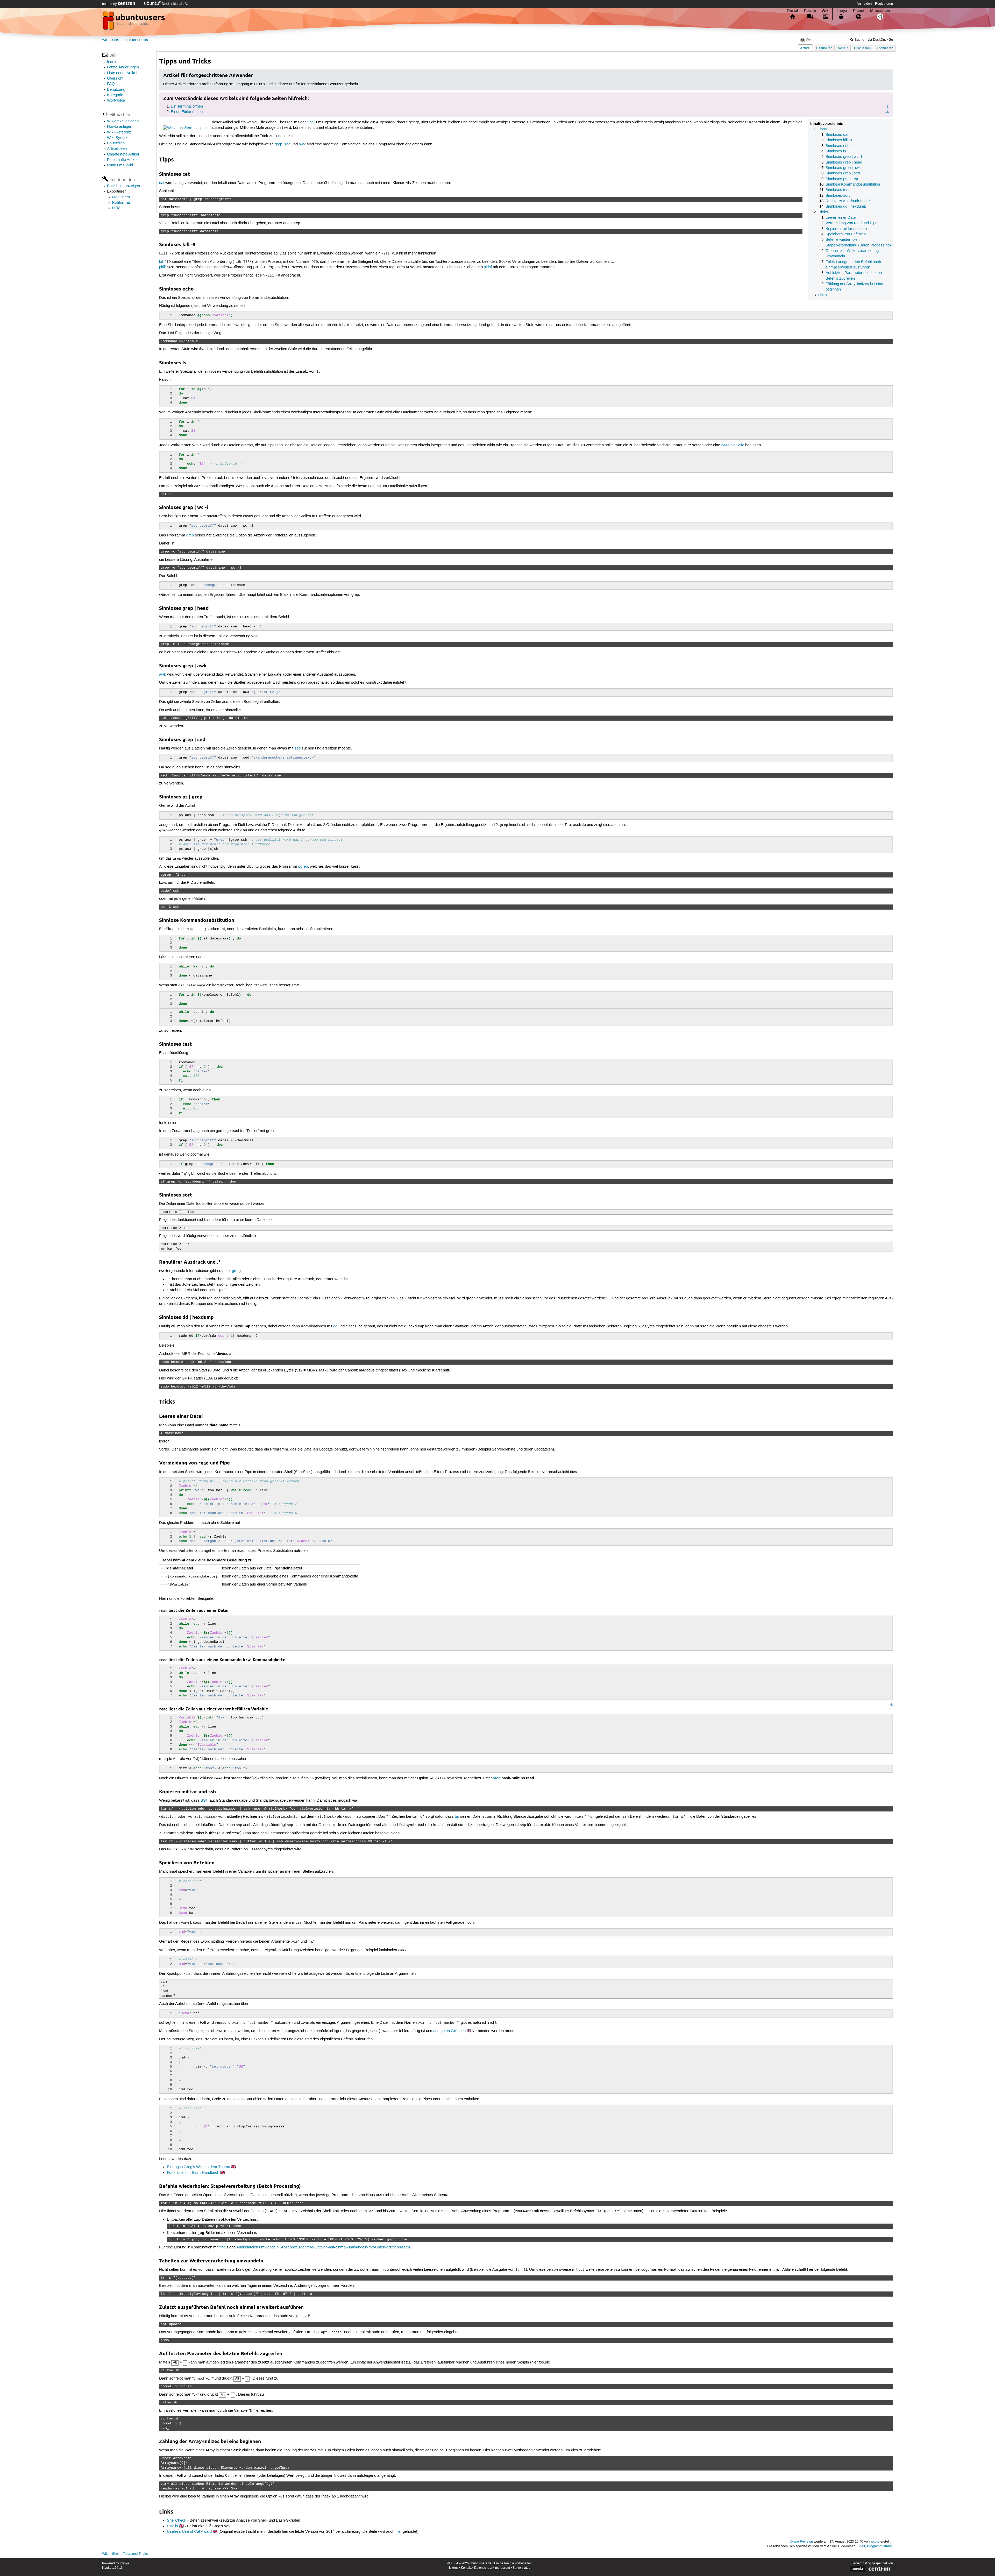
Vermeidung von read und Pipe (851, 223)
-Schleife (733, 445)
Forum (810, 11)
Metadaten (121, 197)
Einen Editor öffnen (187, 112)
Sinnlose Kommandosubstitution (853, 185)
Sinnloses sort (838, 196)
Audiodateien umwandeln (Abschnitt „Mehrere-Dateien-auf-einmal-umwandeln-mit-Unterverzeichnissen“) (324, 2247)
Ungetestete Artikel (123, 154)
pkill (162, 267)
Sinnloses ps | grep (842, 179)
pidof (488, 267)
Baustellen (116, 143)
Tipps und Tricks (135, 40)
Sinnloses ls (836, 151)
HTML (117, 208)
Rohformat (121, 203)
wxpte (875, 2542)
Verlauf (843, 48)
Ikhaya (841, 11)
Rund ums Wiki (120, 165)
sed (287, 144)
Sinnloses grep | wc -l (844, 157)
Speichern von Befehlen (846, 234)
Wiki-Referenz (119, 132)
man (497, 1778)
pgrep (303, 867)
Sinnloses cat (837, 135)
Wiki (826, 11)
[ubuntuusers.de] (134, 22)
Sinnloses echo (838, 146)
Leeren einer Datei (841, 218)
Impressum (502, 2568)
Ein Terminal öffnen (187, 107)
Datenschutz (483, 2568)
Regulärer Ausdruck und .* (848, 201)
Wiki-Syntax (117, 138)
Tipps (822, 129)
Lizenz (454, 2568)
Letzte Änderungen (123, 67)
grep (278, 144)
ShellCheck (177, 2521)
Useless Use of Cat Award (189, 2532)
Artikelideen (117, 149)
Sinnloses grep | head (844, 162)
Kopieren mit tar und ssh (846, 229)
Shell (116, 40)
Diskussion (862, 48)
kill (161, 262)
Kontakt (466, 2568)
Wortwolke (116, 101)
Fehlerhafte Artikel (122, 160)
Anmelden (864, 4)
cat (162, 183)
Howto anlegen (120, 127)
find (222, 2247)
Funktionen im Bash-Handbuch (193, 2173)
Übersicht (115, 79)
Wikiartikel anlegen (123, 121)
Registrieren (884, 4)
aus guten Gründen (449, 2031)
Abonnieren (885, 48)
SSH (205, 1801)
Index (112, 62)
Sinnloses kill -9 (839, 140)
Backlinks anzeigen (123, 186)
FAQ (111, 84)
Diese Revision (802, 2542)
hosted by (110, 4)
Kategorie (115, 95)
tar (457, 1817)
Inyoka (124, 2563)
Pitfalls (172, 2526)
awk (302, 144)
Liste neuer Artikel (122, 73)
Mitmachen (880, 11)
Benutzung (116, 90)
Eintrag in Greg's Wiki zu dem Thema (198, 2167)
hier (399, 2532)
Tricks (823, 212)
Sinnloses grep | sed (843, 173)
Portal (793, 11)
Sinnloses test (837, 190)
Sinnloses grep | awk (843, 168)
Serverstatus (521, 2568)
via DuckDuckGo (880, 40)
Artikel (805, 48)
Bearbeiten (824, 48)
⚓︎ (888, 107)
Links (822, 295)
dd (335, 1326)
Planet (859, 11)
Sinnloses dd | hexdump (846, 207)
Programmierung (879, 2546)
